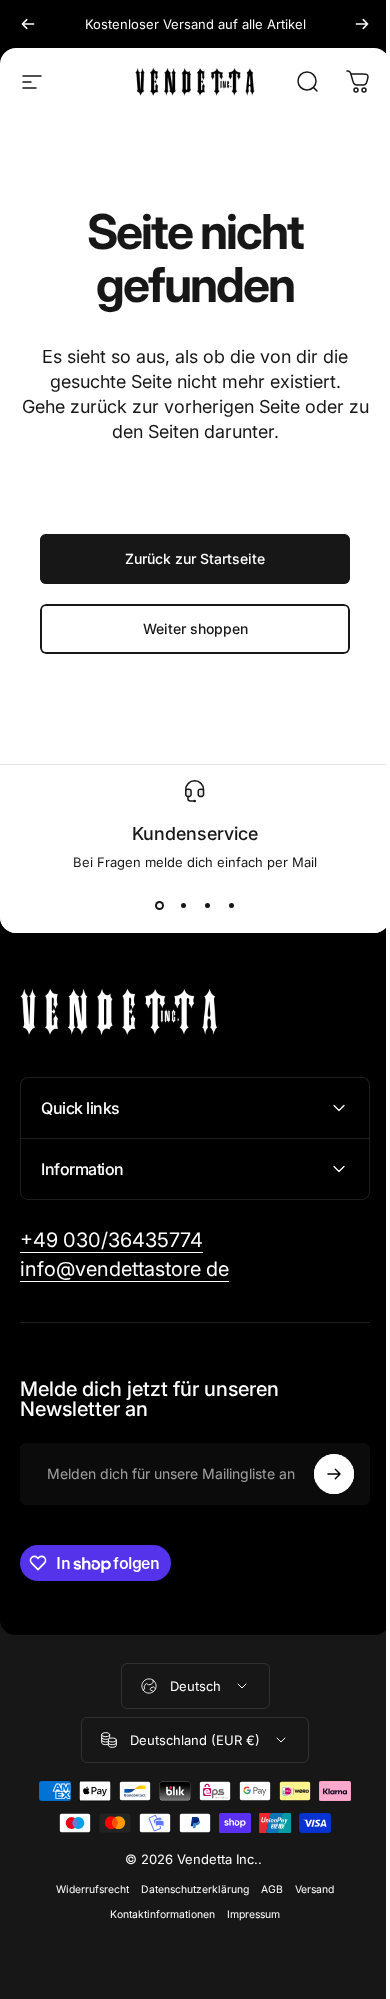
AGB (265, 1889)
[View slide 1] (159, 906)
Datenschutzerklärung (188, 1889)
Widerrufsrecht (85, 1889)
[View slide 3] (207, 906)
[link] (111, 1240)
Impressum (246, 1914)
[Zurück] (28, 24)
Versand (307, 1889)
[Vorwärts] (362, 24)
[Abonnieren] (319, 1474)
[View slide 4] (231, 906)
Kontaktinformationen (155, 1914)
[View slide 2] (183, 906)
